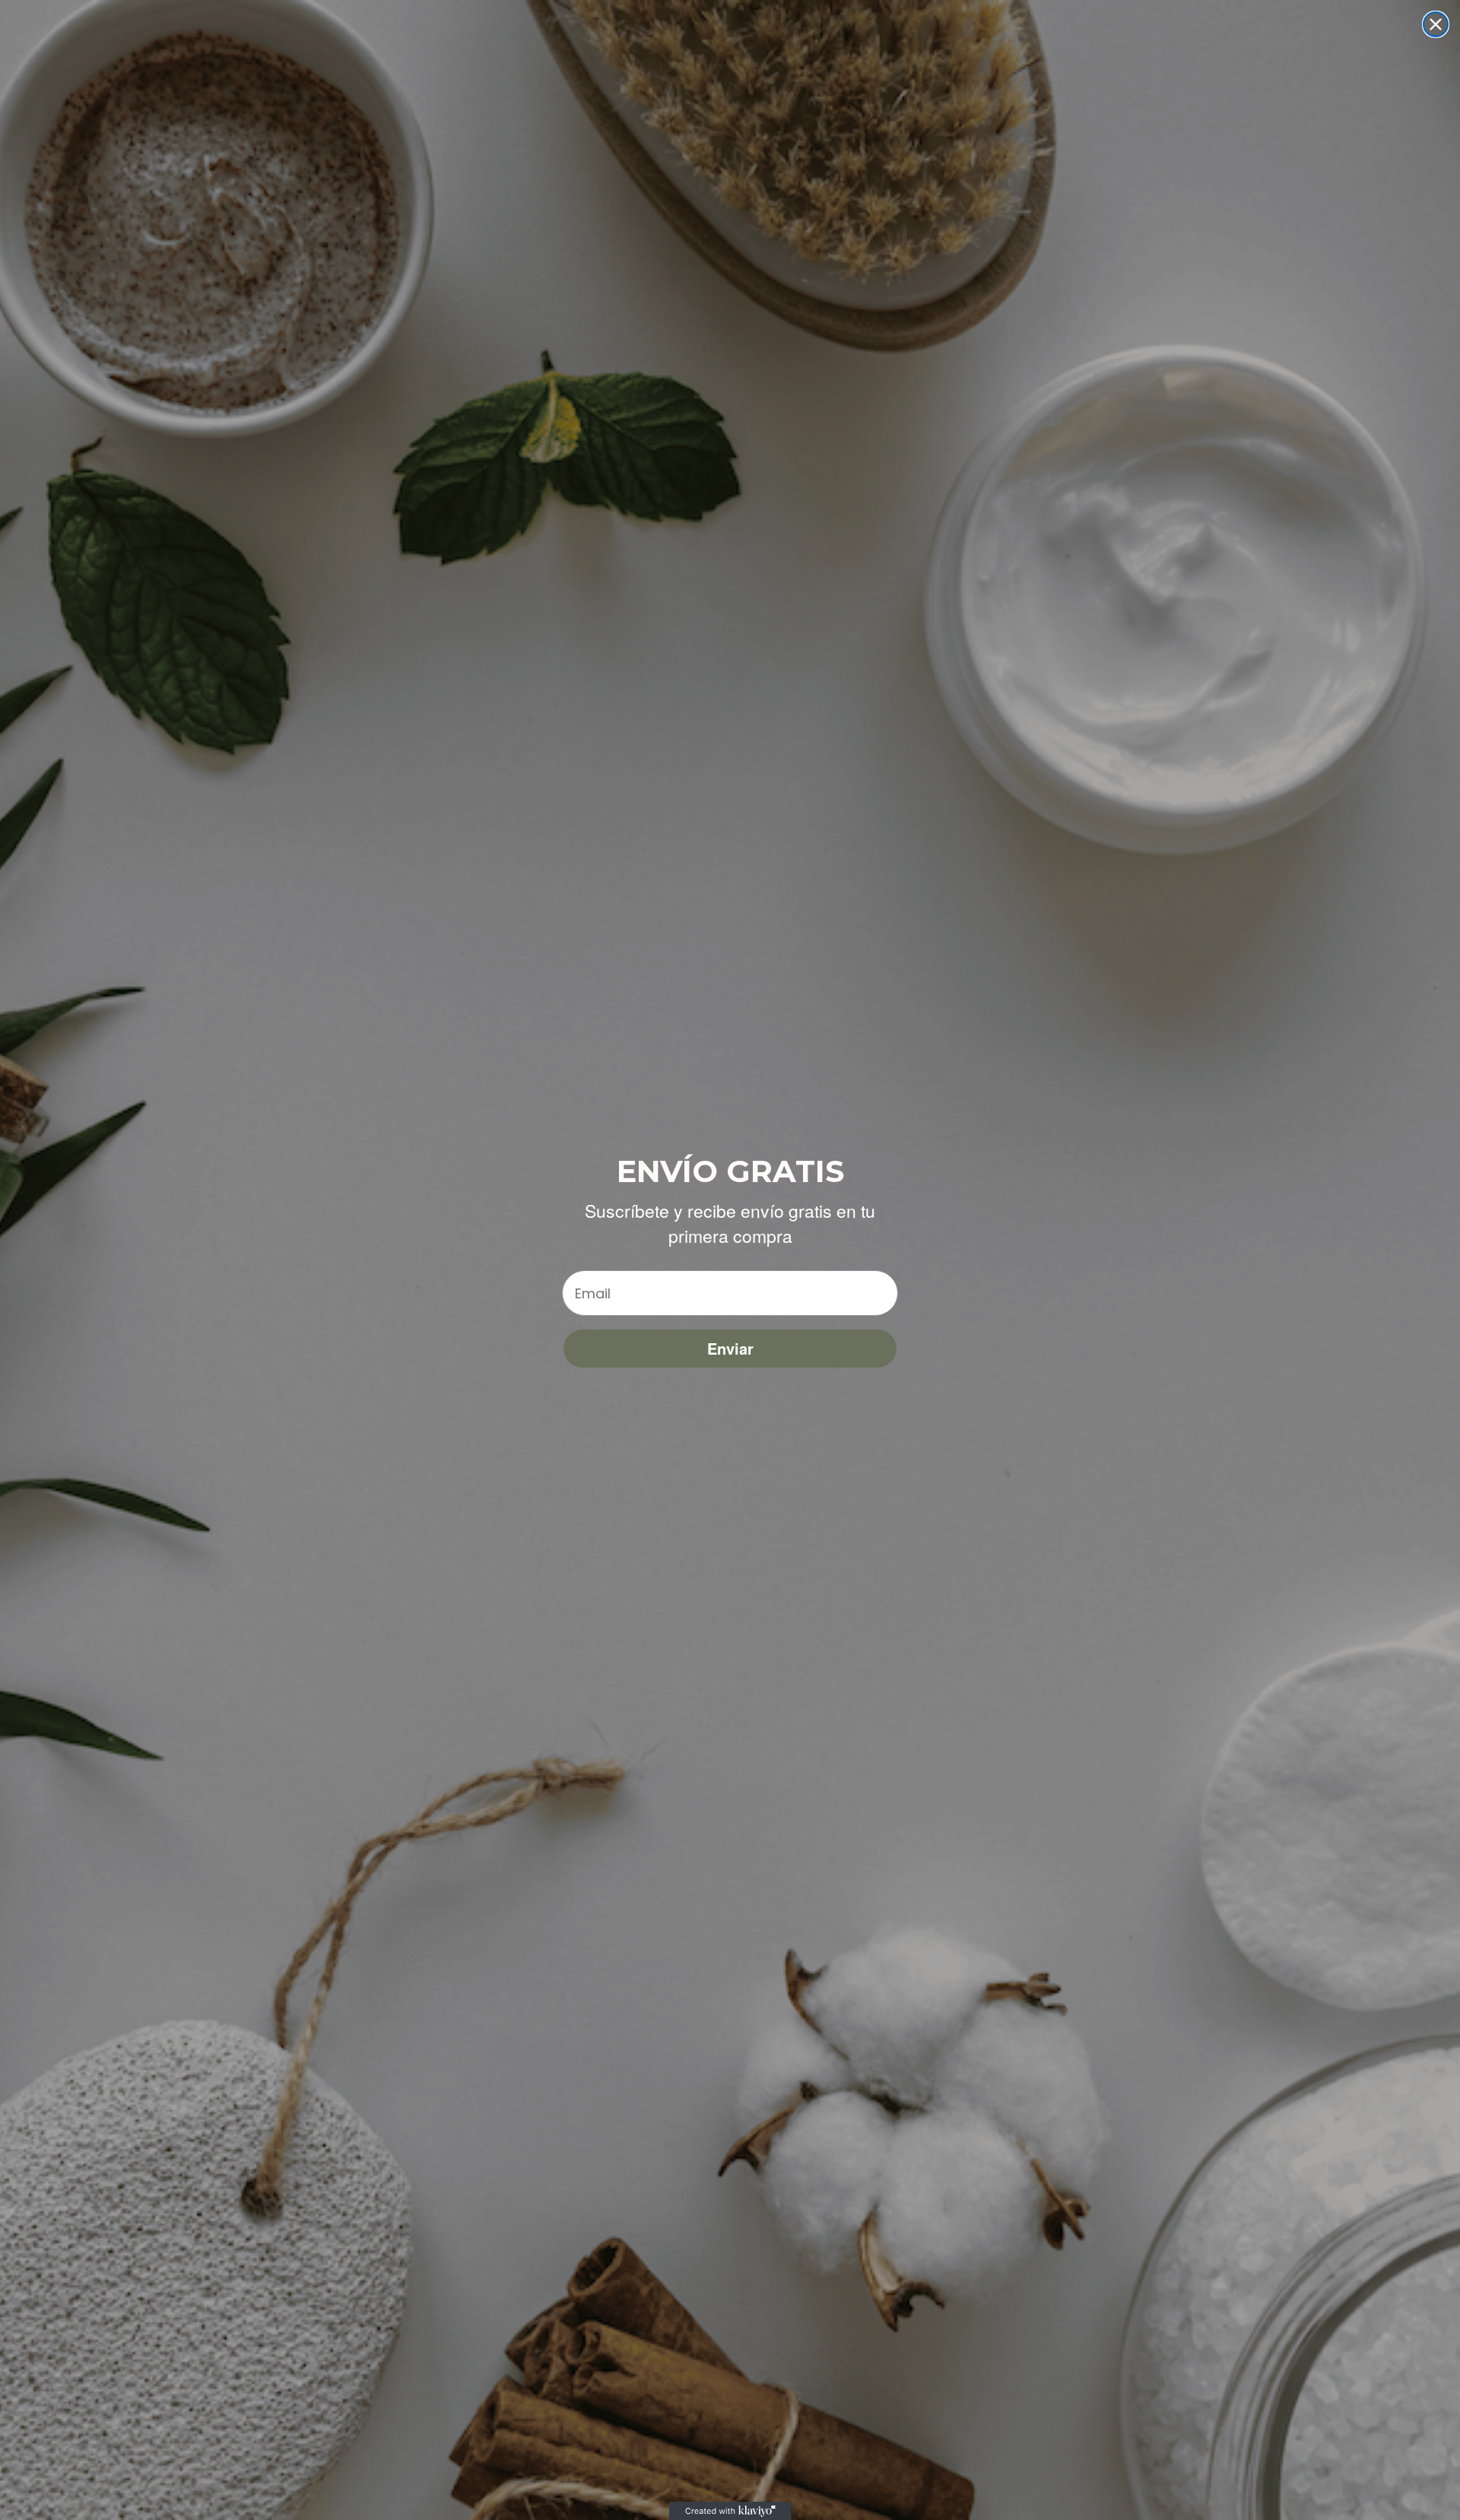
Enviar (730, 1348)
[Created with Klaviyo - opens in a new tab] (730, 2511)
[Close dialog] (1436, 24)
